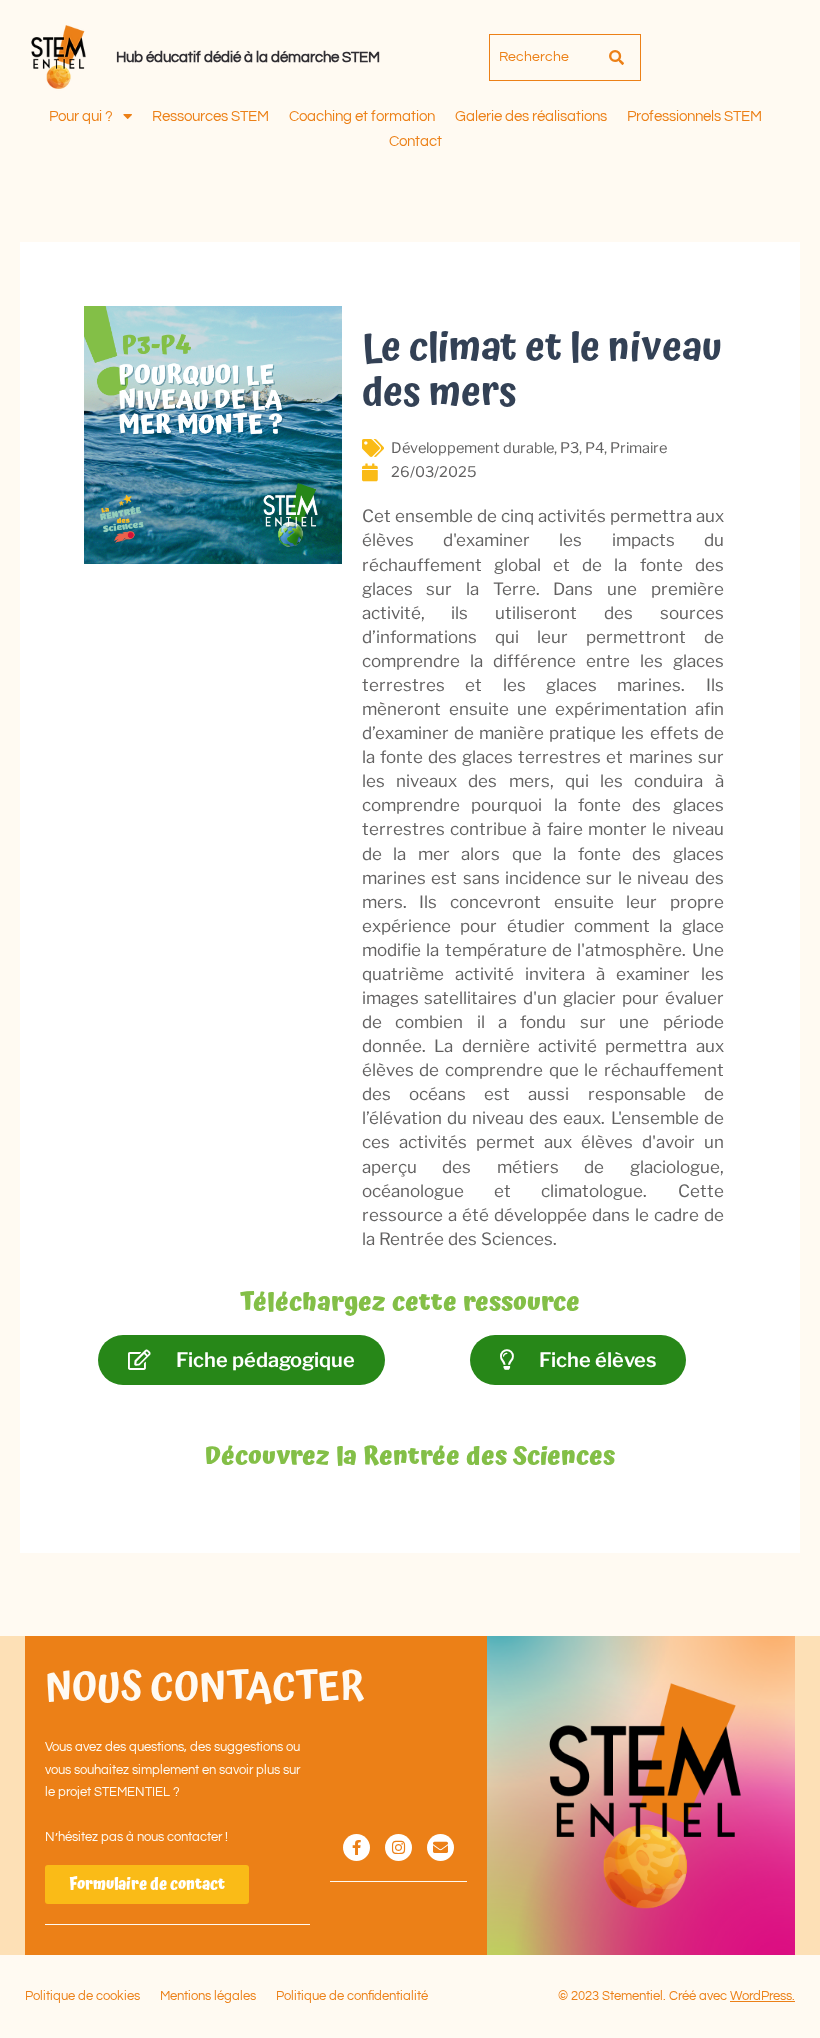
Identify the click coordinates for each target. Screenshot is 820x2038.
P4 (594, 448)
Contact (415, 141)
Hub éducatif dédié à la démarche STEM (248, 57)
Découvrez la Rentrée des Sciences (410, 1456)
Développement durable (472, 448)
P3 (569, 448)
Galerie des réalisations (531, 116)
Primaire (638, 448)
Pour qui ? (81, 116)
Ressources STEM (210, 116)
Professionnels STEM (694, 116)
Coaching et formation (362, 116)
